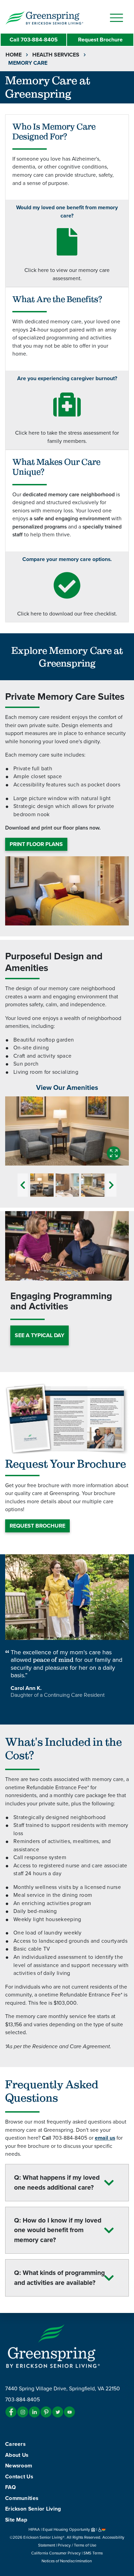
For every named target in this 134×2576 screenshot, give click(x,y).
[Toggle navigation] (116, 18)
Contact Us (19, 2477)
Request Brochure (100, 40)
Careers (15, 2444)
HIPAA (34, 2529)
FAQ (10, 2487)
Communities (22, 2498)
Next (111, 1185)
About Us (17, 2455)
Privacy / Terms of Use (77, 2545)
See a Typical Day (40, 1335)
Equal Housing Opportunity (67, 2529)
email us (105, 2138)
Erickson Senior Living (33, 2509)
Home (14, 55)
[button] (58, 17)
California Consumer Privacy (56, 2553)
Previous (23, 1185)
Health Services (56, 55)
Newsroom (19, 2466)
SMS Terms (93, 2553)
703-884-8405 (34, 40)
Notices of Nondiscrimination (67, 2561)
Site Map (16, 2520)
